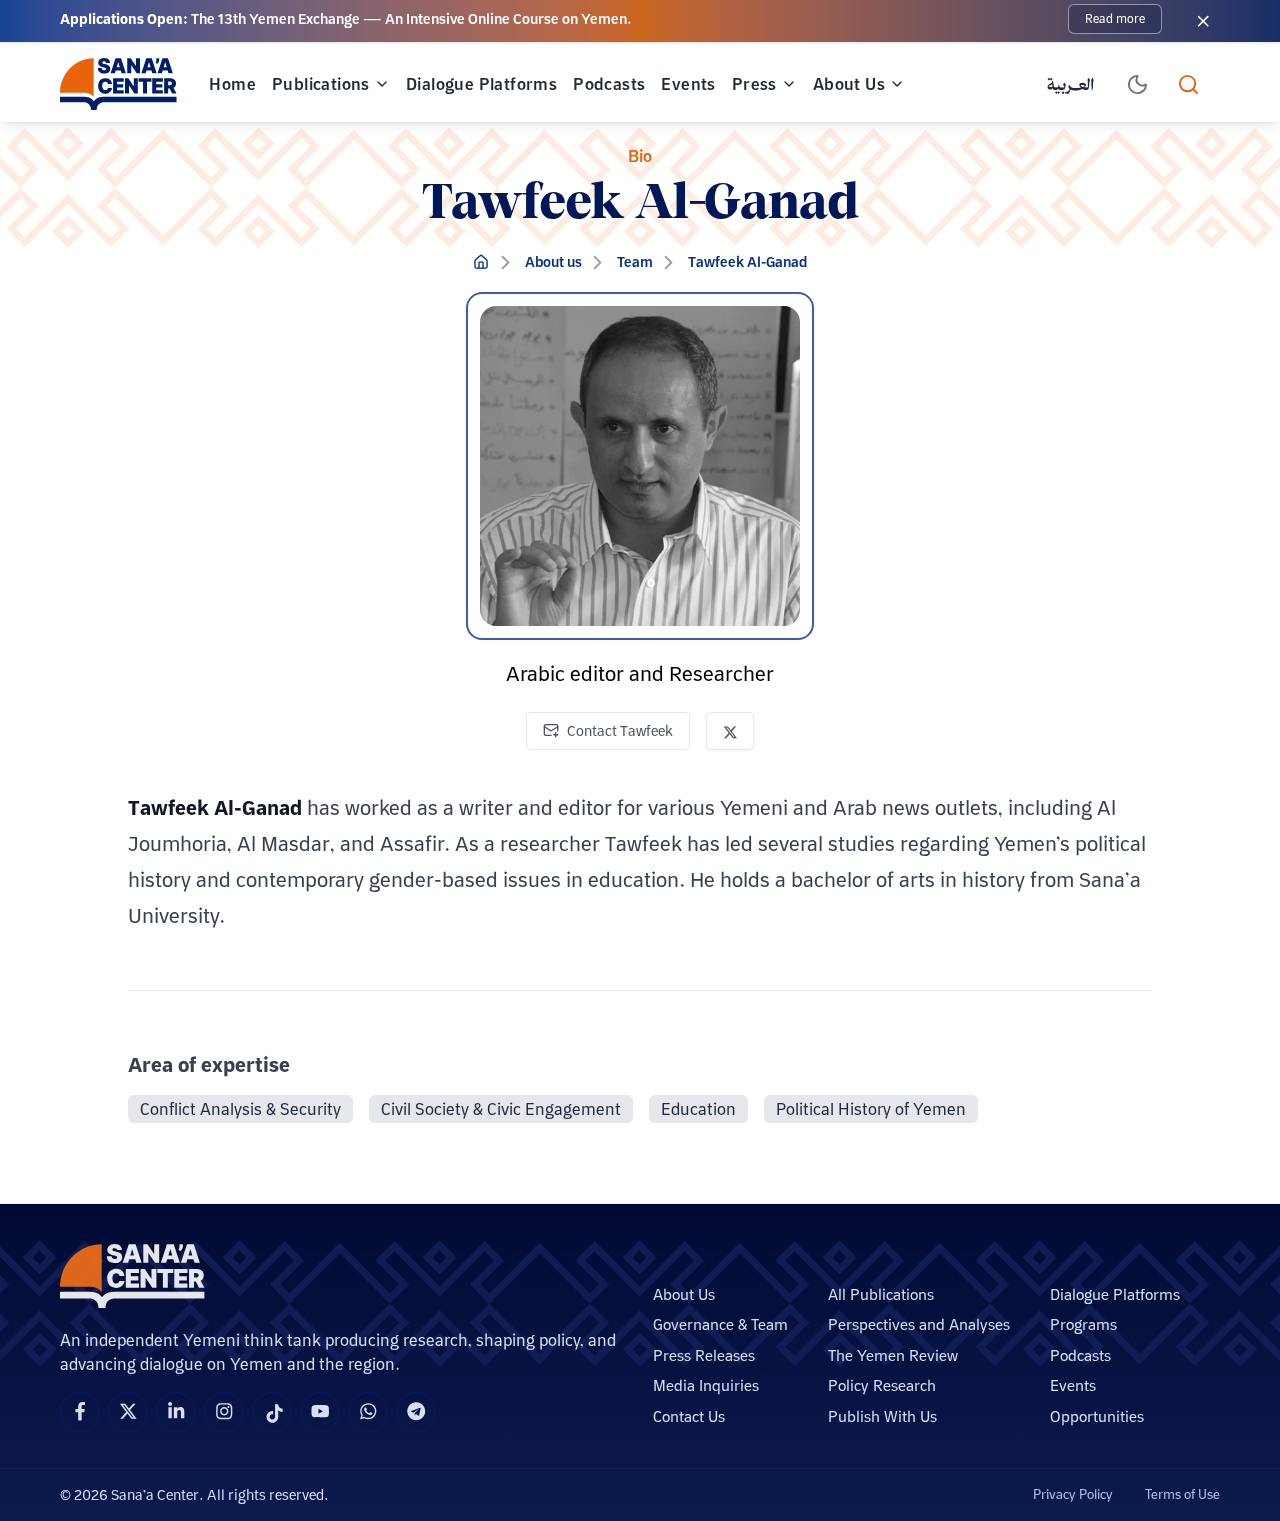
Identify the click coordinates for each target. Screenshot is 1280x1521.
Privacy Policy (1073, 1494)
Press (754, 84)
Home (232, 84)
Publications (321, 84)
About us (553, 262)
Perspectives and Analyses (919, 1324)
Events (688, 84)
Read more (1115, 18)
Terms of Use (1182, 1494)
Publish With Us (882, 1416)
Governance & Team (720, 1324)
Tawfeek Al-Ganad (747, 262)
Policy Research (882, 1385)
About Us (849, 84)
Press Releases (704, 1355)
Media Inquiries (706, 1385)
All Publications (881, 1294)
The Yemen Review (893, 1355)
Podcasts (609, 84)
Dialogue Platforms (481, 84)
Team (635, 262)
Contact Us (689, 1416)
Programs (1083, 1324)
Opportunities (1097, 1416)
